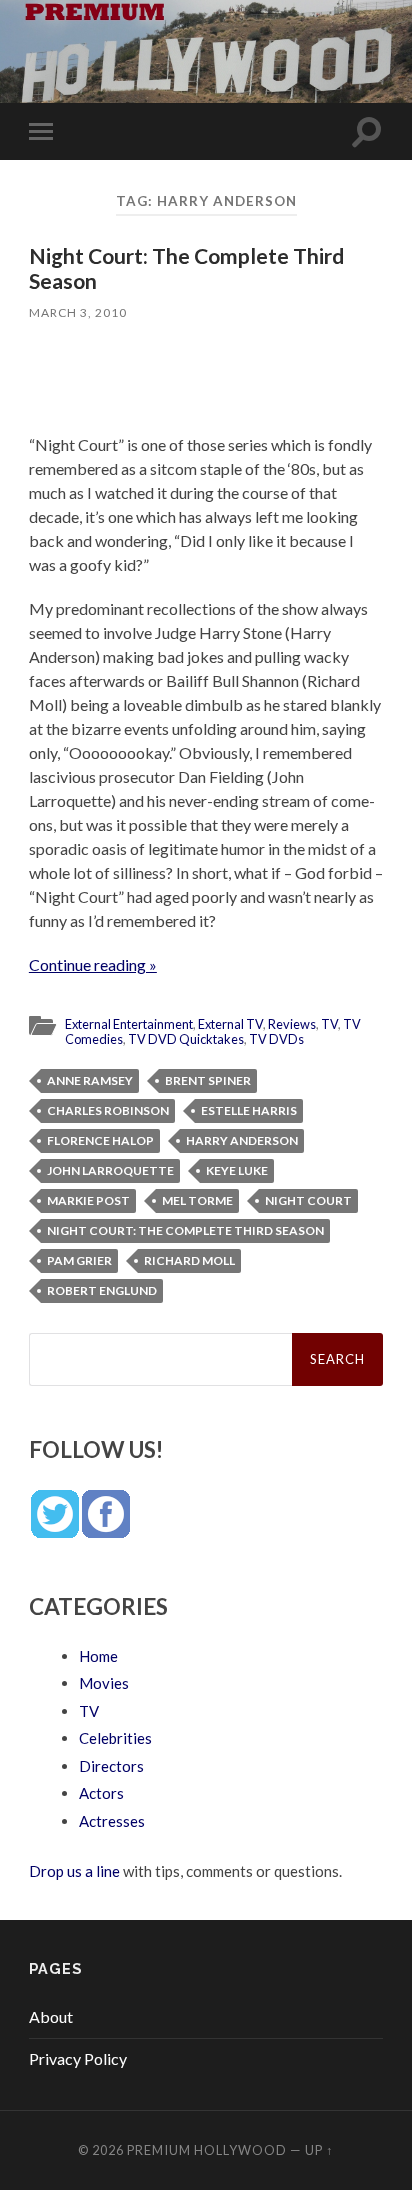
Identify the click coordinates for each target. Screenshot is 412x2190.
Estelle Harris (249, 1110)
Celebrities (115, 1738)
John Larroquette (110, 1170)
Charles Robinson (108, 1110)
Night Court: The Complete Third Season (185, 1230)
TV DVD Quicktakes (186, 1039)
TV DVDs (276, 1039)
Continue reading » (93, 964)
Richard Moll (189, 1260)
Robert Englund (102, 1290)
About (51, 2016)
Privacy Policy (78, 2058)
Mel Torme (197, 1200)
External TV (230, 1024)
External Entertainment (129, 1024)
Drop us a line (74, 1871)
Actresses (112, 1821)
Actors (101, 1793)
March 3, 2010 (78, 312)
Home (98, 1656)
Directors (111, 1766)
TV (329, 1024)
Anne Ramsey (90, 1080)
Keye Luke (237, 1170)
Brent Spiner (208, 1080)
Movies (104, 1683)
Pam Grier (79, 1260)
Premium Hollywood (207, 2150)
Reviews (292, 1024)
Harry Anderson (242, 1140)
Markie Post (88, 1200)
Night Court (308, 1200)
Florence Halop (100, 1140)
